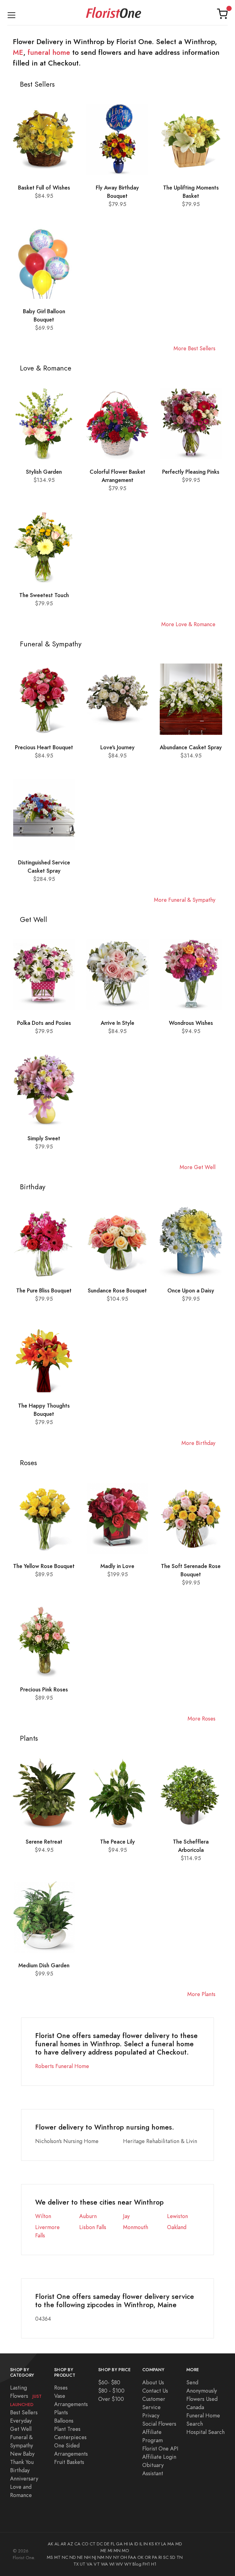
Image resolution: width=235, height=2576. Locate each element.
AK (50, 2544)
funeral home (49, 52)
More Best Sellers (194, 348)
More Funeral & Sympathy (185, 900)
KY (158, 2544)
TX (76, 2564)
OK (140, 2557)
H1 (154, 2564)
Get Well (21, 2429)
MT (57, 2557)
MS (50, 2557)
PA (155, 2557)
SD (173, 2557)
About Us (153, 2382)
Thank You (22, 2462)
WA (104, 2564)
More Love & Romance (188, 624)
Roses (61, 2388)
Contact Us (155, 2391)
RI (160, 2557)
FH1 (146, 2564)
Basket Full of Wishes (44, 188)
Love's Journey (117, 747)
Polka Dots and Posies (44, 1023)
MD (179, 2544)
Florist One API (160, 2448)
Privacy (151, 2415)
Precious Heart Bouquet (44, 747)
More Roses (201, 1719)
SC (166, 2557)
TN (180, 2557)
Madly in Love (117, 1566)
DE (107, 2544)
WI (112, 2564)
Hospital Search (205, 2432)
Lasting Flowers (26, 2396)
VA (90, 2564)
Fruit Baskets (69, 2462)
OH (124, 2557)
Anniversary (24, 2478)
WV (119, 2564)
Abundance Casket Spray (191, 747)
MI (110, 2551)
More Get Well (198, 1167)
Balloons (64, 2421)
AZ (70, 2544)
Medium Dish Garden (44, 1965)
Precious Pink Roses (44, 1689)
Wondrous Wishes (191, 1023)
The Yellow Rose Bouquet (44, 1566)
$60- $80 (109, 2382)
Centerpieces (70, 2437)
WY (128, 2564)
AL (57, 2544)
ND (73, 2557)
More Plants (201, 1994)
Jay (126, 2216)
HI (126, 2544)
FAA (132, 2557)
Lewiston (177, 2216)
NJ (94, 2557)
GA (119, 2544)
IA (131, 2544)
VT (97, 2564)
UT (83, 2564)
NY (116, 2557)
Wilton (43, 2216)
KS (151, 2544)
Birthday (20, 2470)
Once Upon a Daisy (191, 1290)
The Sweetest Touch (44, 595)
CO (85, 2544)
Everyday (21, 2421)
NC (65, 2557)
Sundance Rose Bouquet (117, 1290)
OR (148, 2557)
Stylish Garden (44, 472)
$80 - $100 (111, 2391)
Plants (61, 2412)
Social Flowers (159, 2424)
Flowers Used (202, 2399)
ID (136, 2544)
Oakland (177, 2227)
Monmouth (136, 2227)
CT (93, 2544)
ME (18, 52)
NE (80, 2557)
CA (77, 2544)
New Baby (22, 2454)
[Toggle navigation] (11, 14)
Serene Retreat (44, 1842)
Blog (137, 2564)
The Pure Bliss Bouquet (44, 1290)
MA (171, 2544)
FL (113, 2544)
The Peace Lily (117, 1842)
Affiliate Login (159, 2457)
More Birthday (198, 1443)
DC (100, 2544)
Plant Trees (67, 2429)
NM (101, 2557)
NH (87, 2557)
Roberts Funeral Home (62, 2066)
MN (117, 2551)
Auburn (88, 2216)
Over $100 (111, 2399)
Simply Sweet (44, 1138)
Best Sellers (24, 2412)
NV (109, 2557)
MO (125, 2551)
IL (141, 2544)
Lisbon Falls (93, 2227)
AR (63, 2544)
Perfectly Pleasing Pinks (191, 472)
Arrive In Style (117, 1023)
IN (146, 2544)
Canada (195, 2407)
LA (164, 2544)
